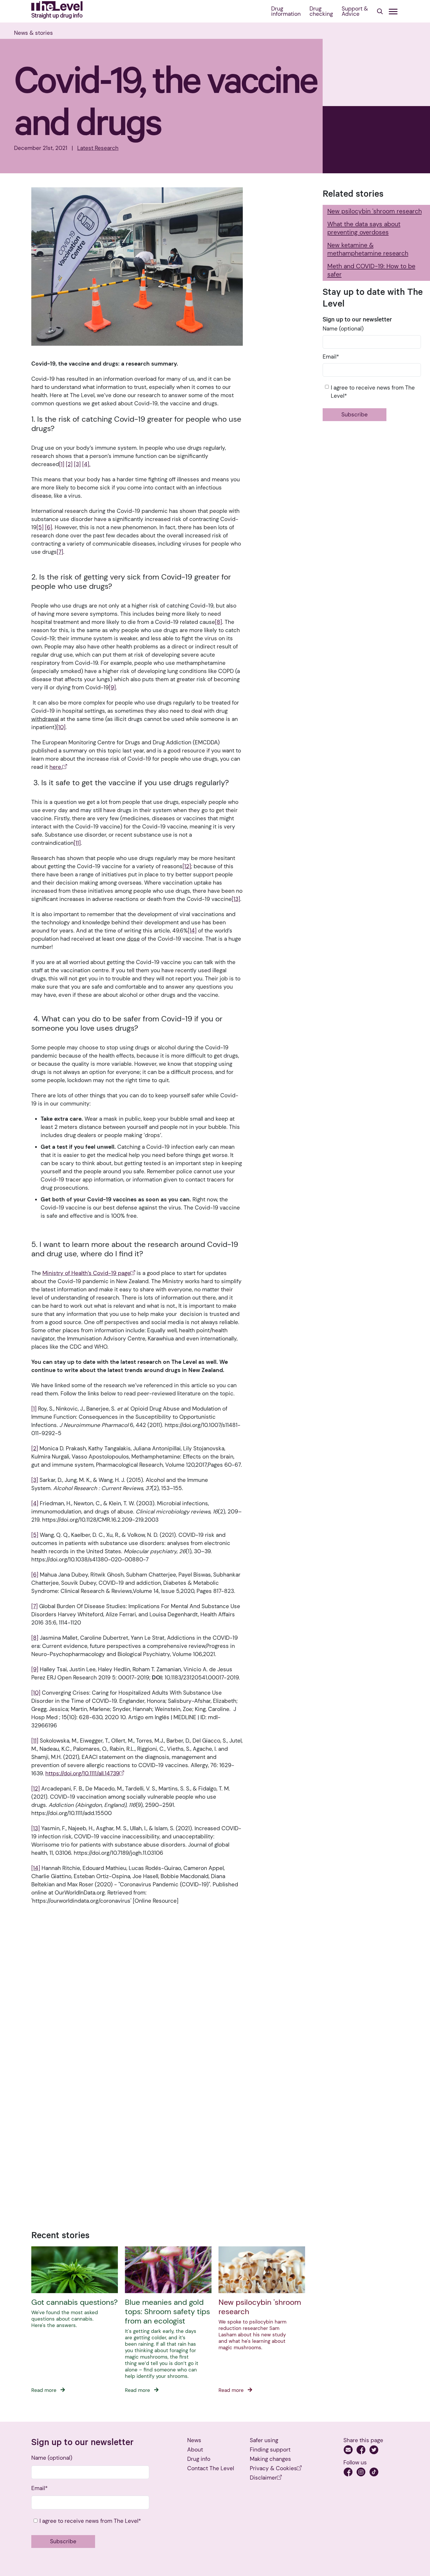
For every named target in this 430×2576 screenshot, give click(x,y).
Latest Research (98, 148)
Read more (45, 2390)
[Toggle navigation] (393, 12)
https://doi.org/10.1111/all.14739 (82, 1773)
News (194, 2440)
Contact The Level (211, 2468)
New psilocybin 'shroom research (260, 2307)
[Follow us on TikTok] (374, 2473)
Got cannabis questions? (74, 2302)
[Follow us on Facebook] (349, 2473)
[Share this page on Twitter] (374, 2451)
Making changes (270, 2459)
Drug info (199, 2459)
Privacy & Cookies (273, 2468)
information (286, 11)
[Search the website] (380, 12)
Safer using (264, 2440)
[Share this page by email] (349, 2451)
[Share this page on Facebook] (362, 2451)
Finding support (270, 2450)
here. (56, 767)
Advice (355, 11)
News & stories (33, 33)
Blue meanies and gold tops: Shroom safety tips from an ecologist (167, 2312)
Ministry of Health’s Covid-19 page (86, 1273)
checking (321, 11)
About (195, 2450)
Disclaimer (263, 2478)
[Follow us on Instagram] (362, 2473)
